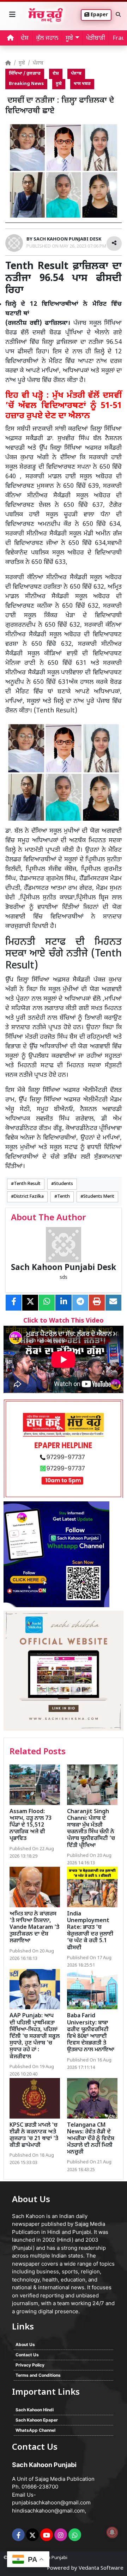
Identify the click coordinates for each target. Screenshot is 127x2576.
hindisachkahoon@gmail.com (48, 2511)
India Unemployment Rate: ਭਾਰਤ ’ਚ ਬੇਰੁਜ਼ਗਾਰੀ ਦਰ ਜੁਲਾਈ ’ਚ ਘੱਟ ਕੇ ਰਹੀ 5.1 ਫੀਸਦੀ (90, 1931)
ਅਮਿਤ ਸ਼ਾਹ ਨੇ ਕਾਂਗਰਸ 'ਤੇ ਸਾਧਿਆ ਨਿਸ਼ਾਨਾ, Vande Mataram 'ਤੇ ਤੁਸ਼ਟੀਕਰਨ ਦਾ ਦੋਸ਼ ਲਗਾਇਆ (34, 1928)
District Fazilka (29, 1197)
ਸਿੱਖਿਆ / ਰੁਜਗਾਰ (25, 74)
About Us (25, 2344)
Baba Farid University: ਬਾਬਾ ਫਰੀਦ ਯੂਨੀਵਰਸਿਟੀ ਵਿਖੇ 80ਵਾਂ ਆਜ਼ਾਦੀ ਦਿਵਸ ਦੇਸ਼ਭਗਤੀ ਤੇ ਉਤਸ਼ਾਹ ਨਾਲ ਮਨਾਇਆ (91, 2033)
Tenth (64, 1197)
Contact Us (27, 2355)
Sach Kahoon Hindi (35, 2410)
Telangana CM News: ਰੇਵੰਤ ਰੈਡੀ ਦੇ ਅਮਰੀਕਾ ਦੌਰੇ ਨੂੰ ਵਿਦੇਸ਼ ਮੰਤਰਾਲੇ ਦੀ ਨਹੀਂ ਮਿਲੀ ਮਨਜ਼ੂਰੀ (91, 2139)
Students (64, 1184)
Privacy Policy (30, 2365)
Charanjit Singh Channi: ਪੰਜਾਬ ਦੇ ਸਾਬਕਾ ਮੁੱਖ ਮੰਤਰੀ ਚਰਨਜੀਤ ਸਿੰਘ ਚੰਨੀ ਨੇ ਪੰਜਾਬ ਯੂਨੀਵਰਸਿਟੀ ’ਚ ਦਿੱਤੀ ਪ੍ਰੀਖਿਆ (91, 1829)
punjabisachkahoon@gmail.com (51, 2502)
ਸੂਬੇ (22, 63)
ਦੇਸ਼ (25, 38)
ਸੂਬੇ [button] (69, 38)
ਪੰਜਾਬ (38, 63)
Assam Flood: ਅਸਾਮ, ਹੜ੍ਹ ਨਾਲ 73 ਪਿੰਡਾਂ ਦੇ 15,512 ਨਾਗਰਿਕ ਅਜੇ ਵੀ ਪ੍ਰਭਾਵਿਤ (31, 1825)
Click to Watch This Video (64, 1321)
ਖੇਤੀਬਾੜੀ (96, 38)
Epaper (99, 15)
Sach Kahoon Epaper (37, 2420)
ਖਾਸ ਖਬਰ (82, 84)
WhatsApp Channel (35, 2430)
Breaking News (26, 84)
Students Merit (99, 1197)
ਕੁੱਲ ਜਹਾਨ (47, 38)
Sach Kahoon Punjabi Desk (64, 1268)
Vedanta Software (101, 2568)
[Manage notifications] (112, 2532)
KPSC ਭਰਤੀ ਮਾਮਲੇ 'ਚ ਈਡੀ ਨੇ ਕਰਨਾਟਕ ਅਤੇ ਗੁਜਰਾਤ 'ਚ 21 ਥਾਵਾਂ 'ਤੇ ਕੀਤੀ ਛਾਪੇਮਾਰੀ (34, 2136)
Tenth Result (27, 1184)
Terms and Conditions (38, 2375)
